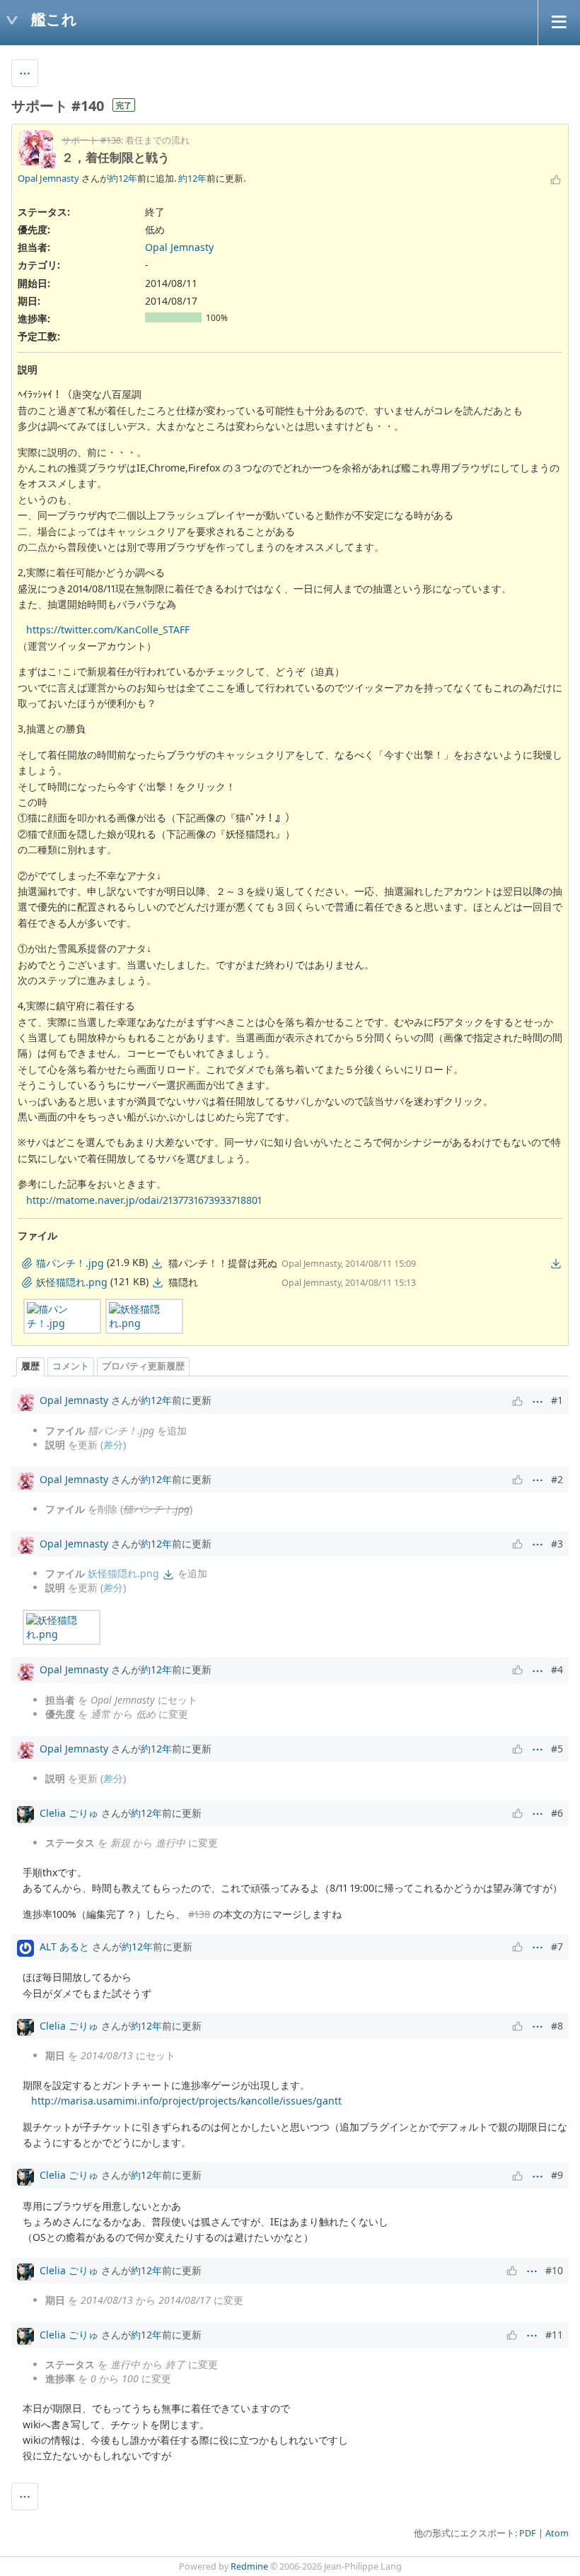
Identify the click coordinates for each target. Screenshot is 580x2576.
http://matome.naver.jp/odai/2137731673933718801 (144, 1200)
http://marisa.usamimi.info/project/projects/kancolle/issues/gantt (186, 2101)
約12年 (123, 178)
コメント (71, 1366)
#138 (199, 1914)
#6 (557, 1813)
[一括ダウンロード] (556, 1263)
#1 (557, 1400)
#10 (554, 2270)
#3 (557, 1544)
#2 (557, 1479)
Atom (557, 2533)
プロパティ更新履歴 (143, 1366)
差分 (113, 1445)
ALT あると (64, 1946)
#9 (557, 2175)
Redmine (249, 2566)
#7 (557, 1946)
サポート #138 (91, 140)
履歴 (30, 1366)
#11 (554, 2335)
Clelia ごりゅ (69, 1813)
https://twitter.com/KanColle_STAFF (108, 630)
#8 (557, 2026)
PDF (528, 2533)
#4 (557, 1669)
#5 (557, 1749)
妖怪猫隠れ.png (123, 1573)
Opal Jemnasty (48, 178)
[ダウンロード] (157, 1263)
